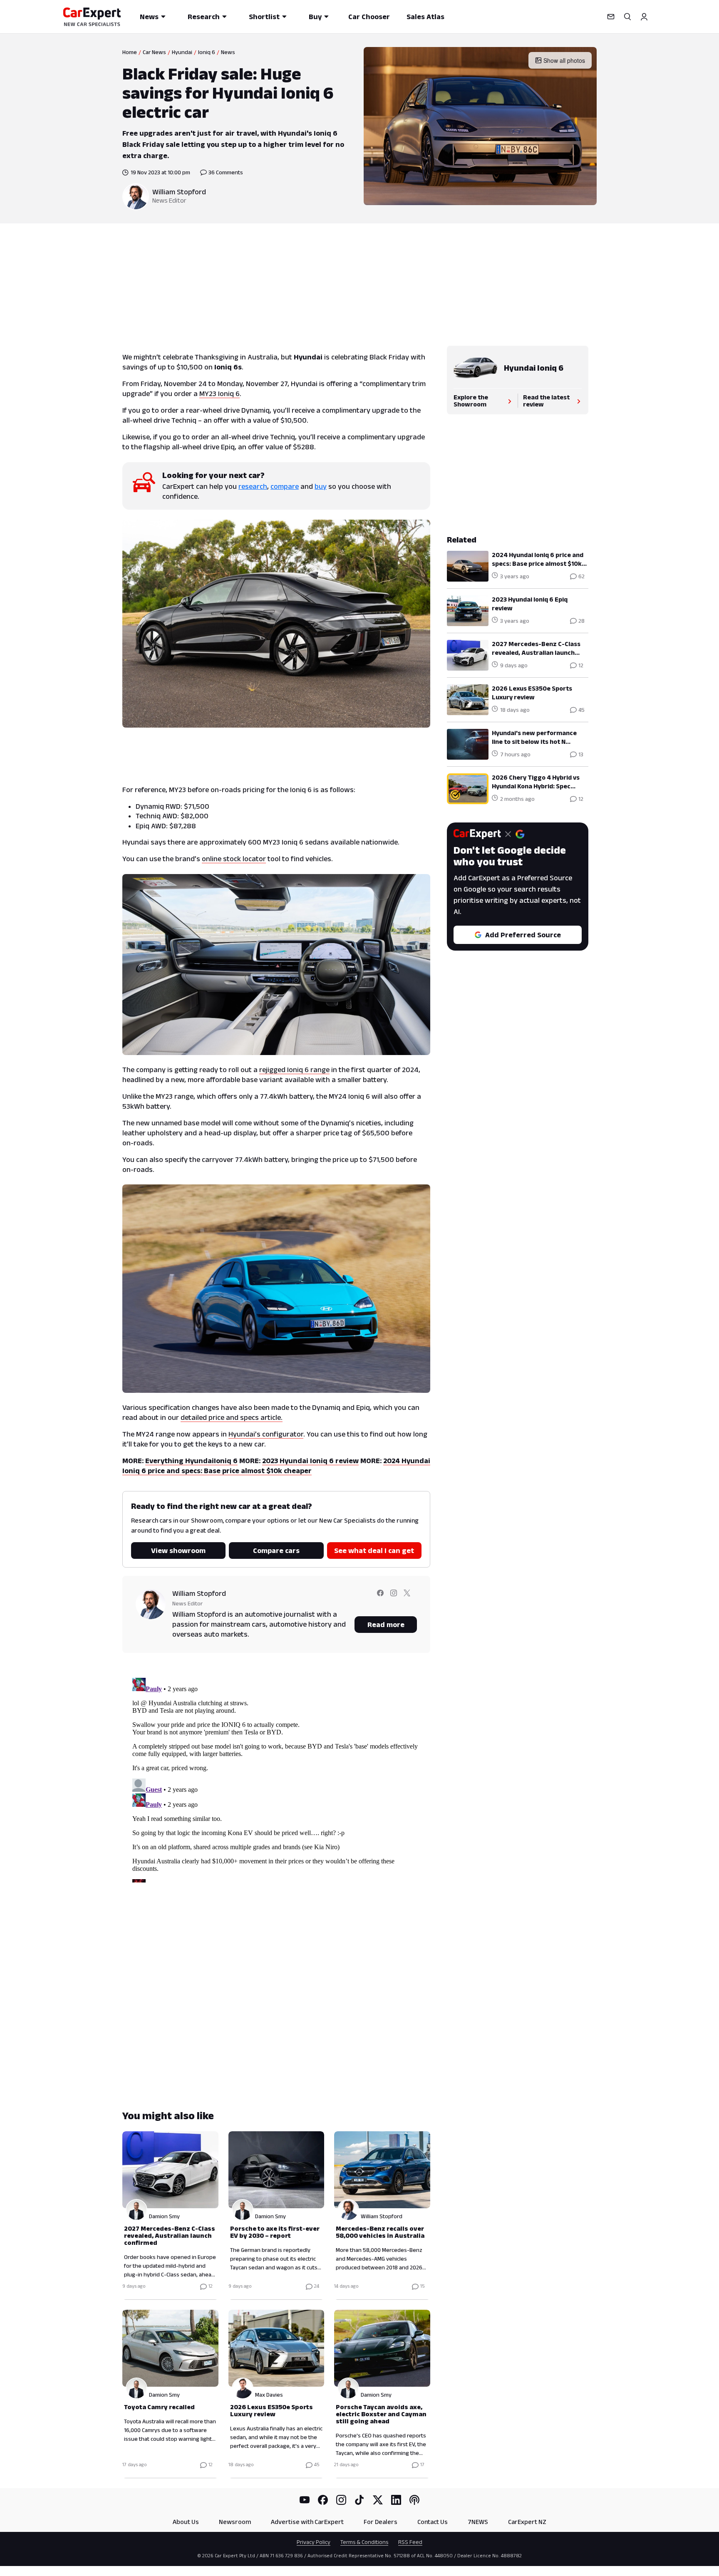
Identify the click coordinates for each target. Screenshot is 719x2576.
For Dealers (381, 2522)
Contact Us (433, 2522)
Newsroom (235, 2522)
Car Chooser (369, 17)
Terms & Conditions (364, 2542)
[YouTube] (305, 2500)
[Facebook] (323, 2500)
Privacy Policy (314, 2542)
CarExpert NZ (527, 2522)
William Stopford (179, 192)
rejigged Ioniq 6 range (294, 1070)
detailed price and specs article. (232, 1417)
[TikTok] (359, 2500)
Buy (315, 17)
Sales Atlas (425, 17)
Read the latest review (546, 401)
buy (321, 486)
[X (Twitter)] (378, 2500)
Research (204, 17)
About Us (186, 2522)
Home (130, 52)
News (149, 17)
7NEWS (478, 2522)
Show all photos (564, 60)
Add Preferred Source (523, 935)
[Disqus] (276, 1778)
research (253, 486)
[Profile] (644, 17)
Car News (154, 52)
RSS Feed (410, 2542)
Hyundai (182, 52)
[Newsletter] (611, 17)
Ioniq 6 (207, 52)
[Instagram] (341, 2500)
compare (285, 486)
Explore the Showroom (471, 401)
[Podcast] (414, 2500)
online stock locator (234, 859)
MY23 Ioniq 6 (219, 394)
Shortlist (264, 17)
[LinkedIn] (396, 2500)
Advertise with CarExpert (307, 2522)
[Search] (627, 17)
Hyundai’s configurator (266, 1434)
